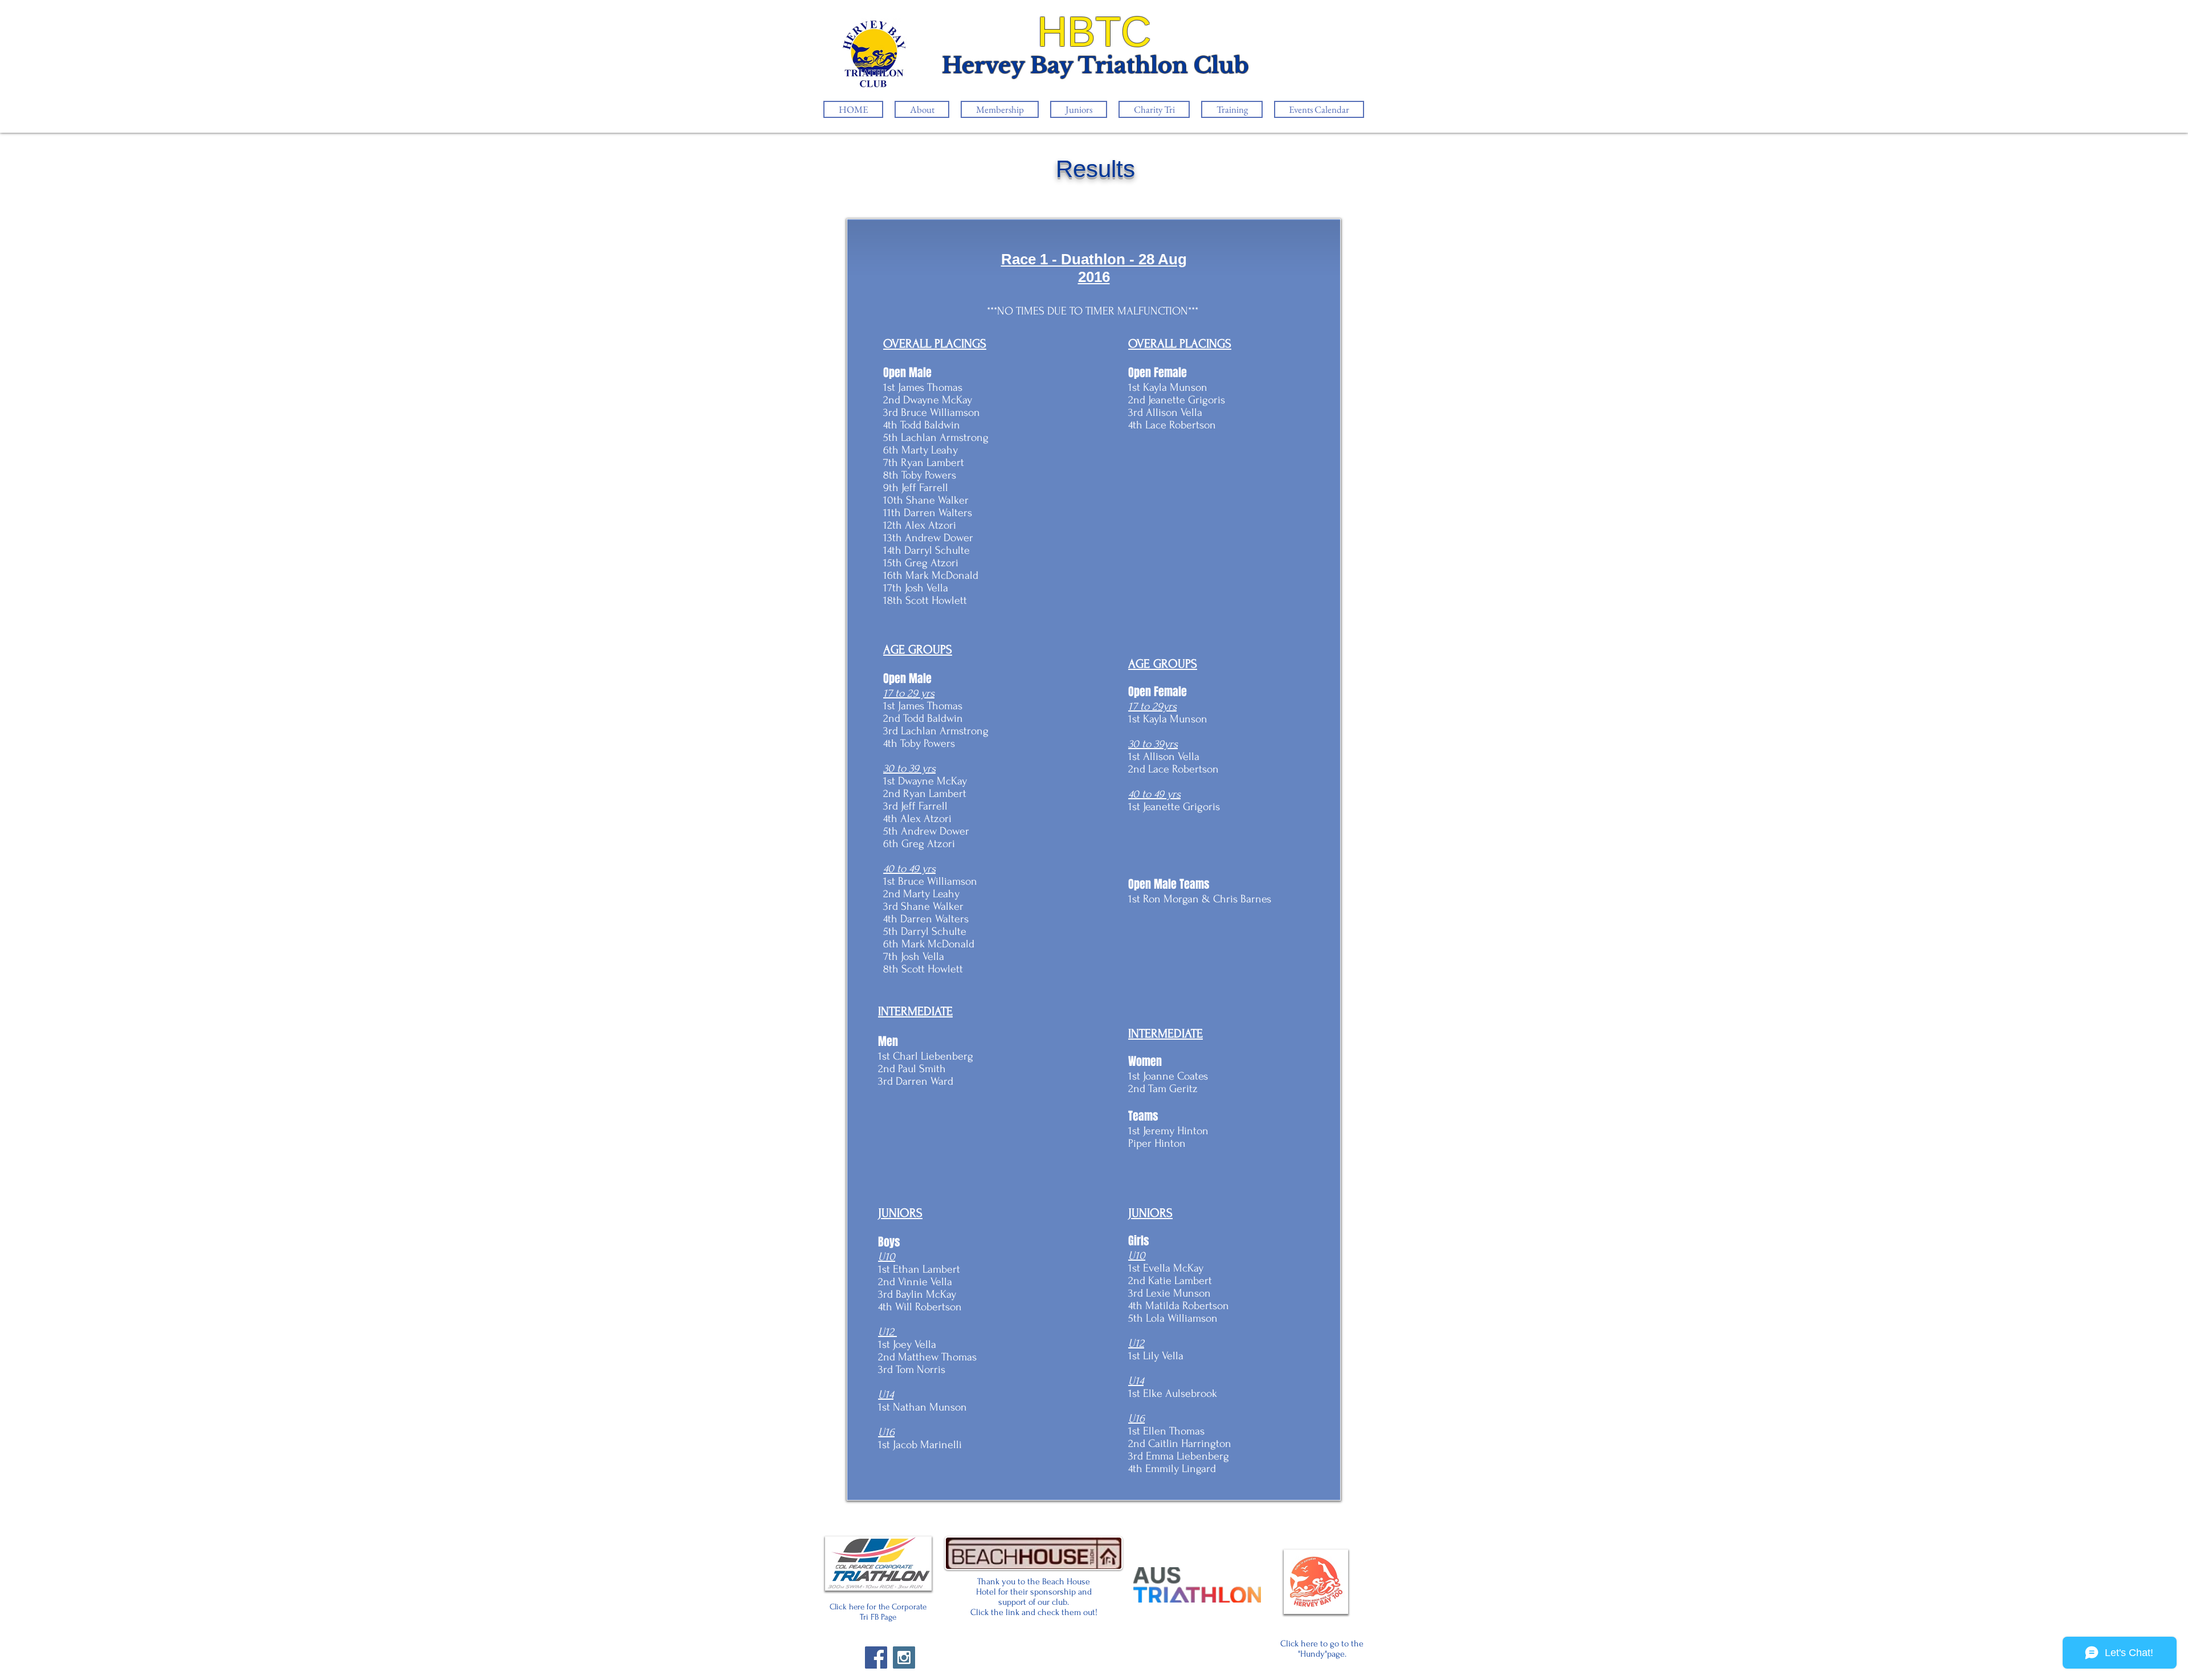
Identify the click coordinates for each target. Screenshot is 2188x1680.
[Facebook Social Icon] (876, 1657)
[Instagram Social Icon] (904, 1657)
